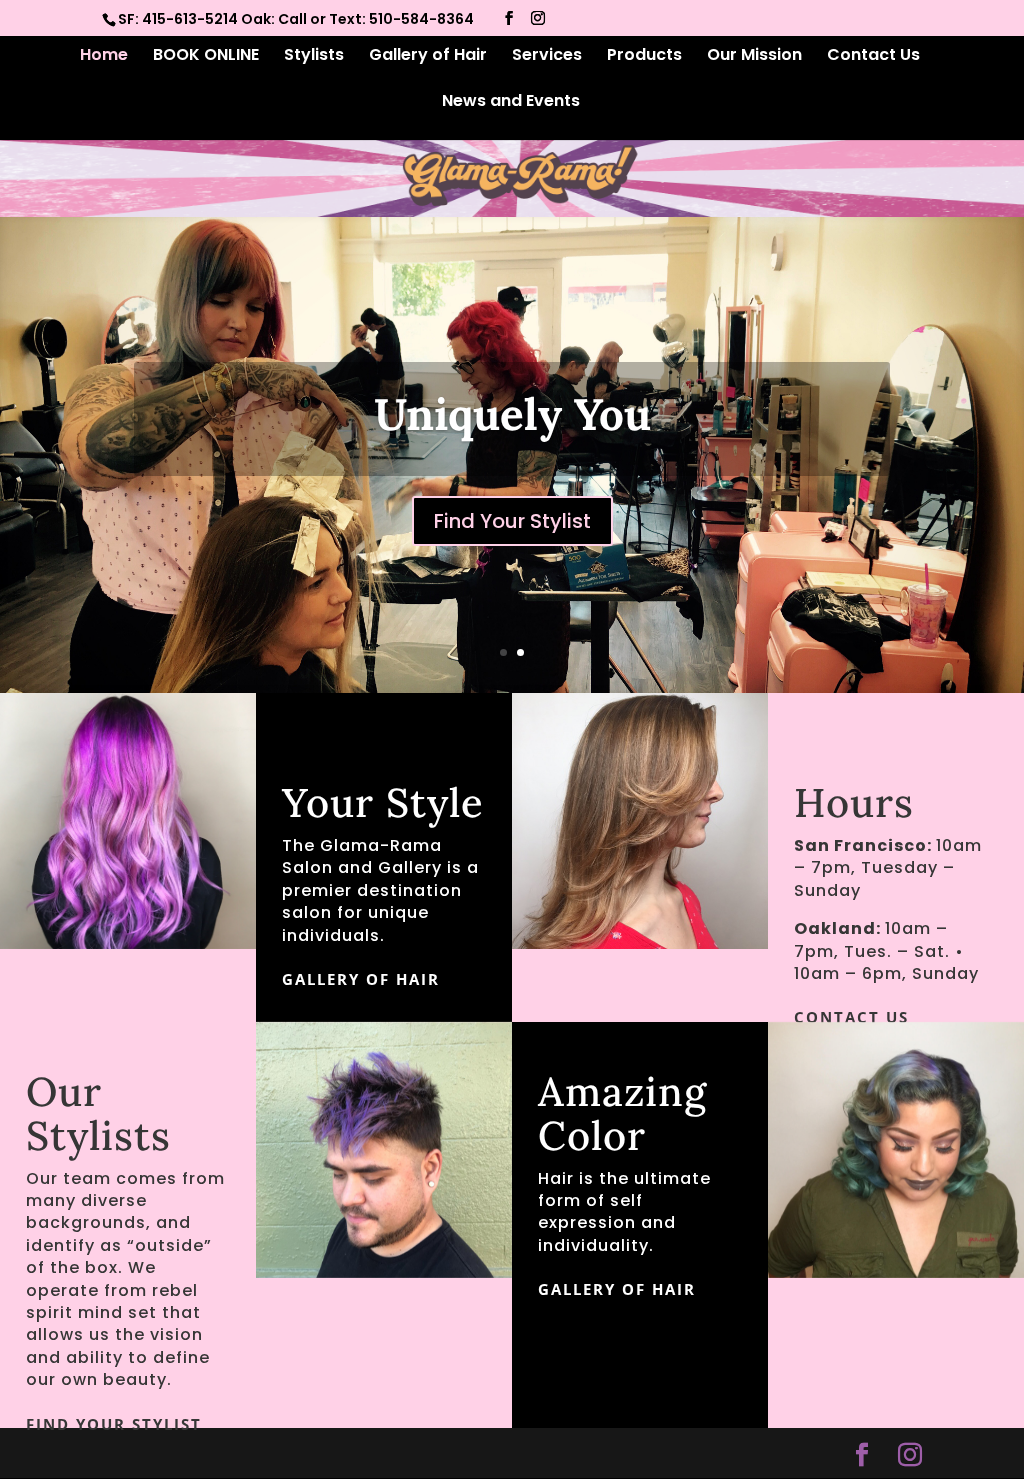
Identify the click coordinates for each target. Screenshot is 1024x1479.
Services (547, 57)
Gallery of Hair (428, 57)
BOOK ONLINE (206, 57)
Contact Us (873, 57)
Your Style (512, 462)
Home (104, 57)
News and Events (511, 103)
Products (644, 57)
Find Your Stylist (114, 1424)
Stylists (314, 57)
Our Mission (754, 57)
